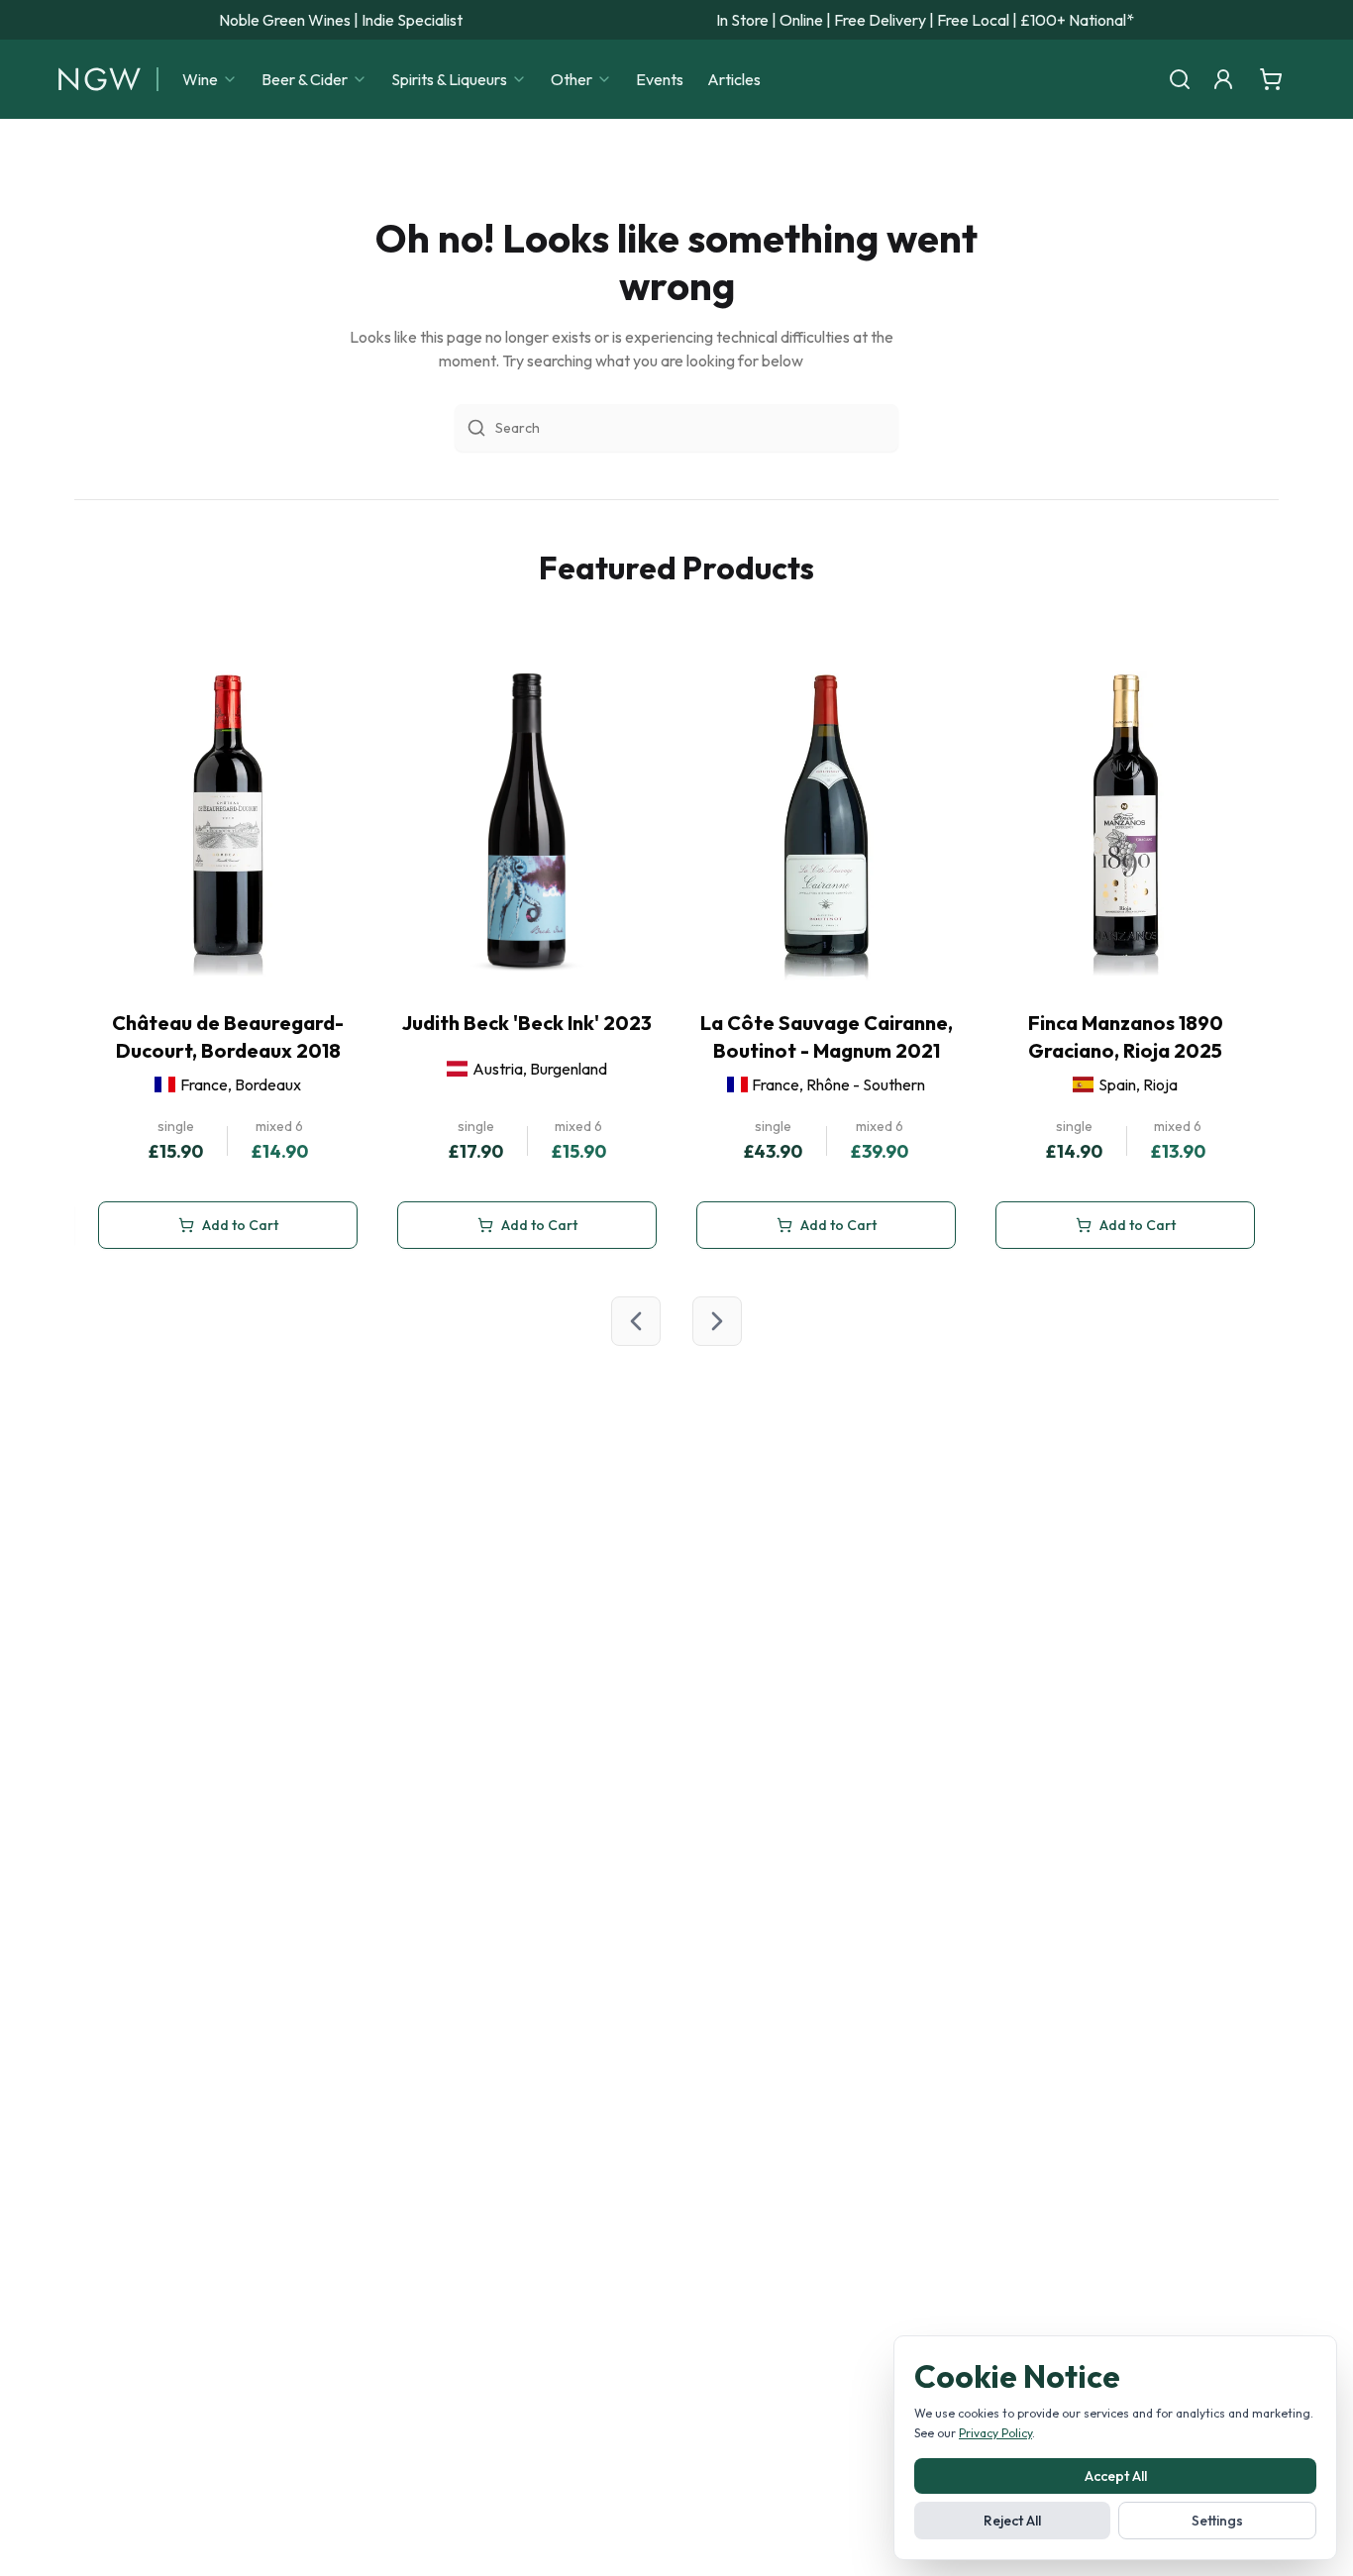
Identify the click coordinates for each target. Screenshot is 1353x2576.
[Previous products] (636, 1321)
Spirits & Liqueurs (449, 79)
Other (572, 79)
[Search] (1180, 79)
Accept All (1116, 2476)
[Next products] (717, 1321)
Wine (200, 79)
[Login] (1223, 79)
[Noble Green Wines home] (100, 79)
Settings (1217, 2521)
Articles (734, 79)
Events (660, 79)
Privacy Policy (995, 2433)
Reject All (1012, 2521)
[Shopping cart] (1271, 79)
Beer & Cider (305, 79)
